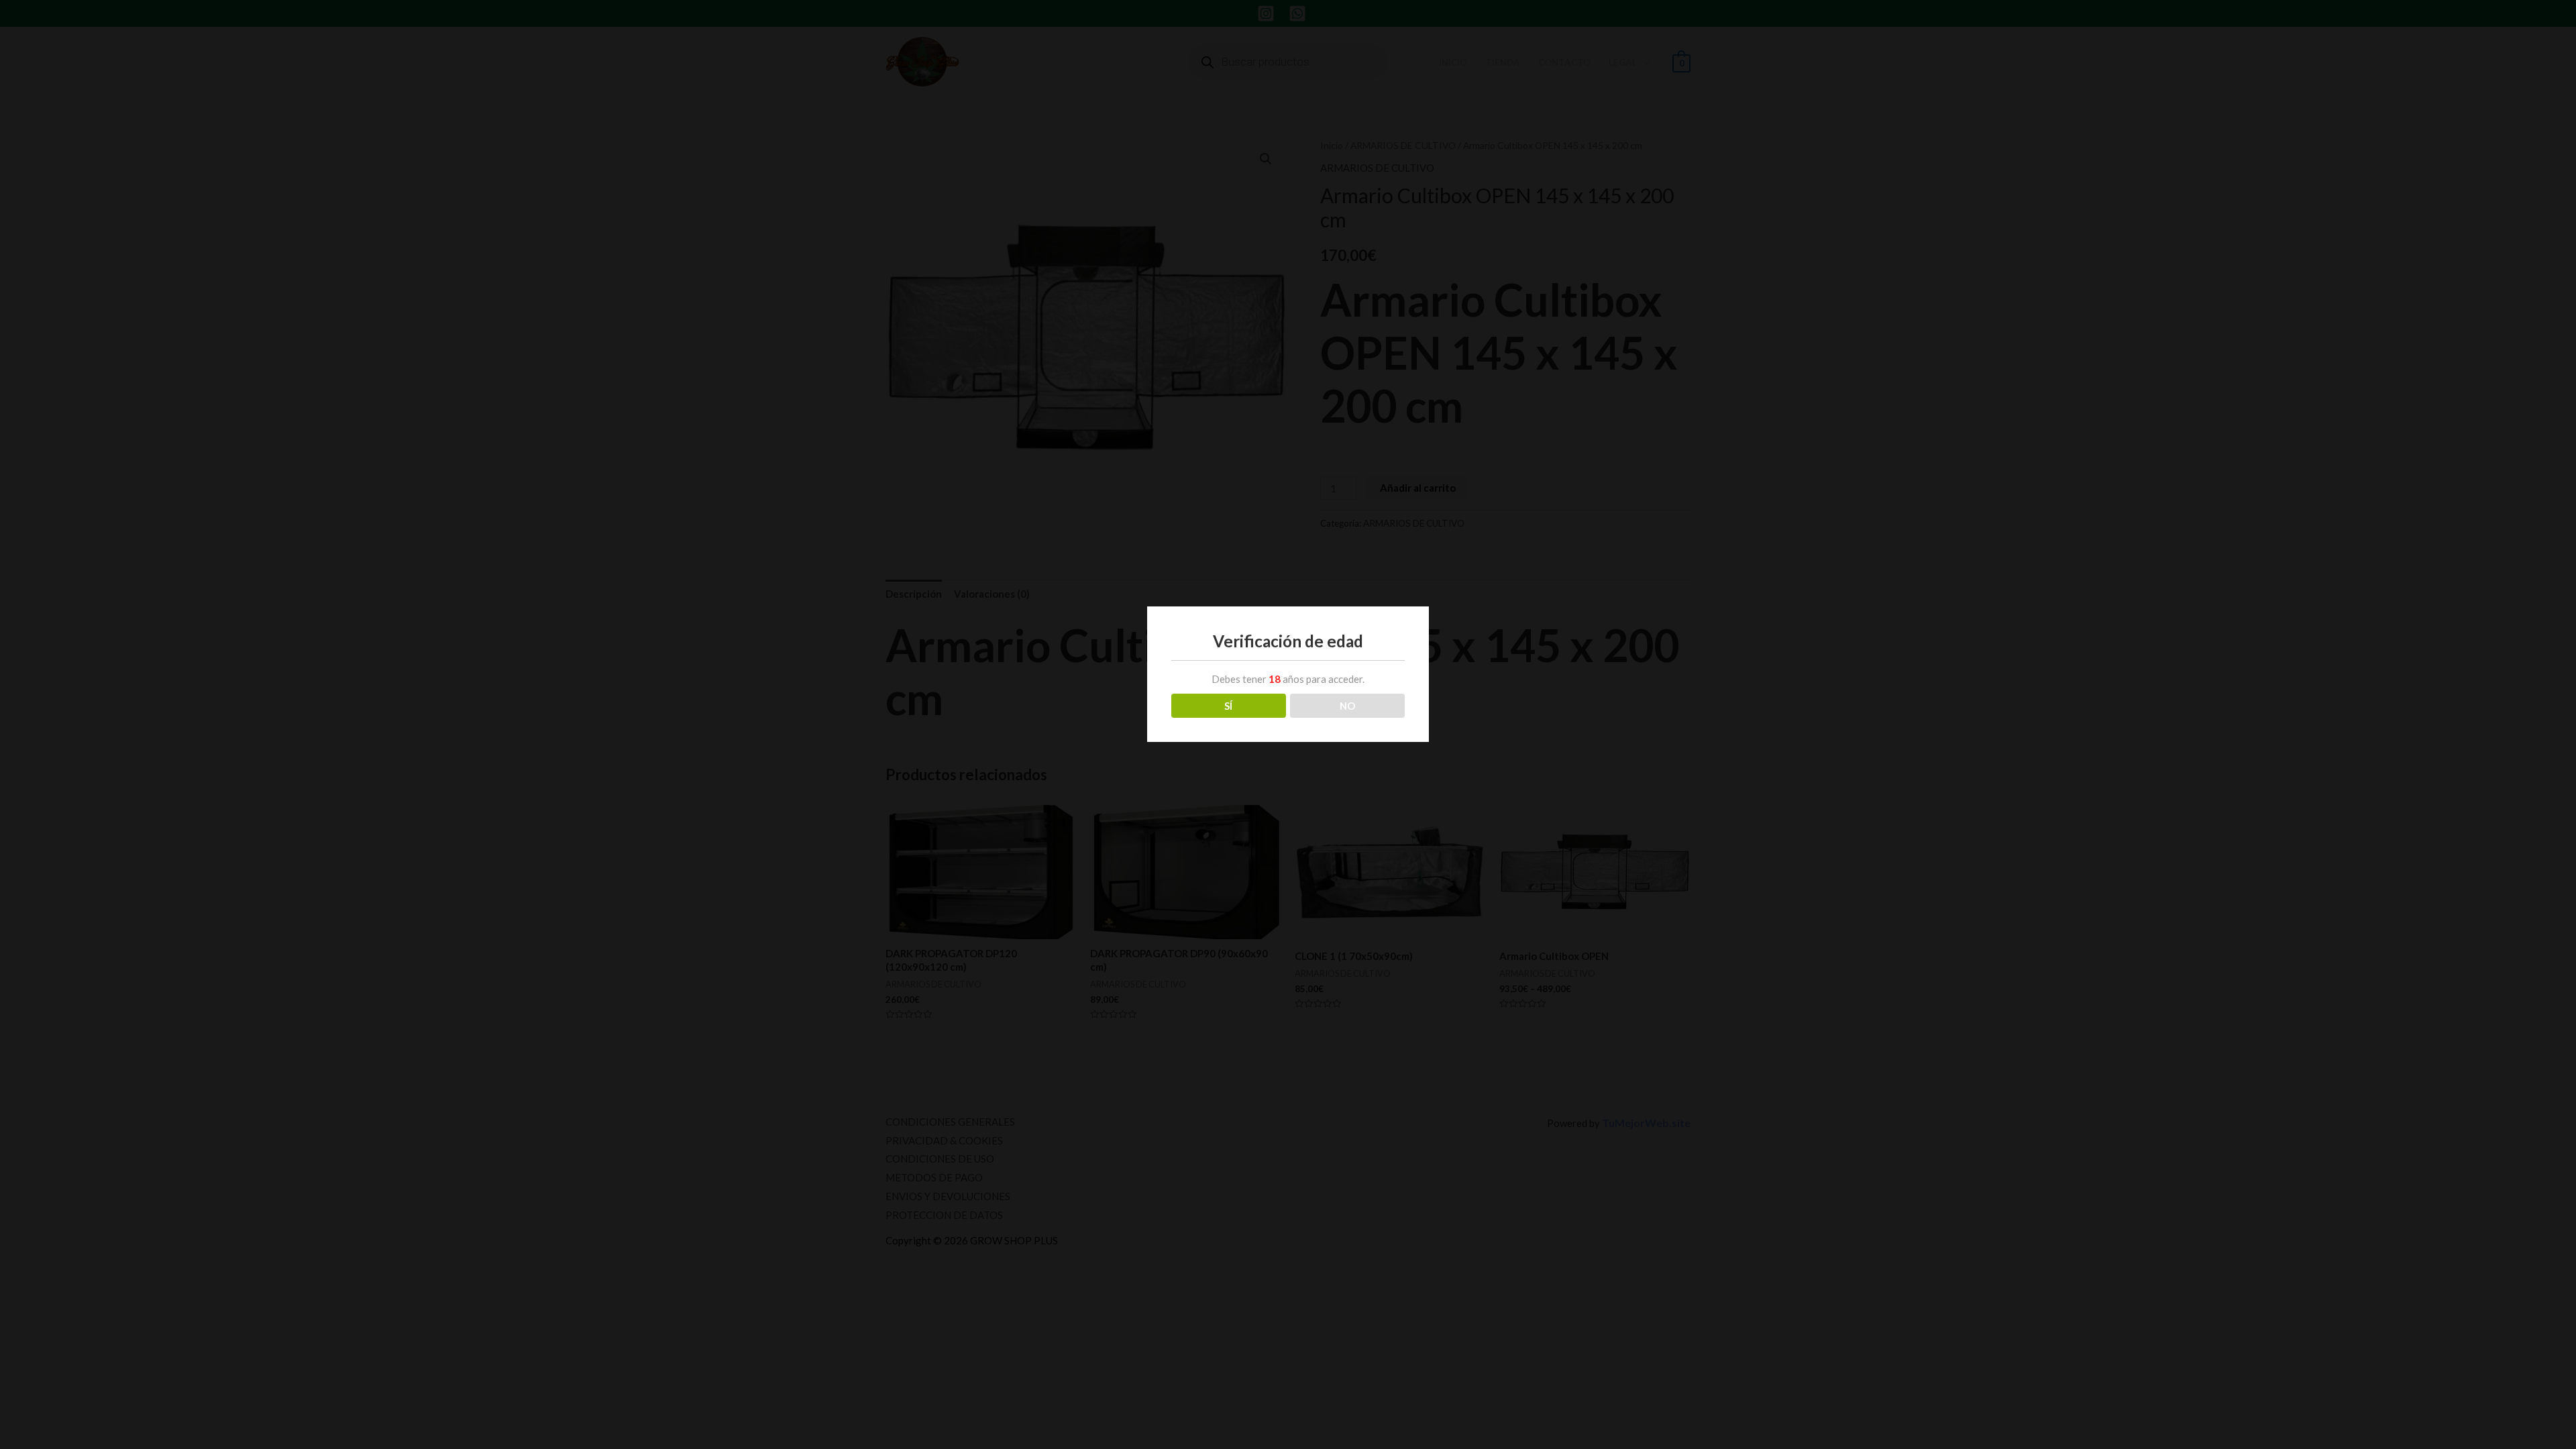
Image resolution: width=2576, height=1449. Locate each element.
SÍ (1228, 706)
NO (1347, 706)
